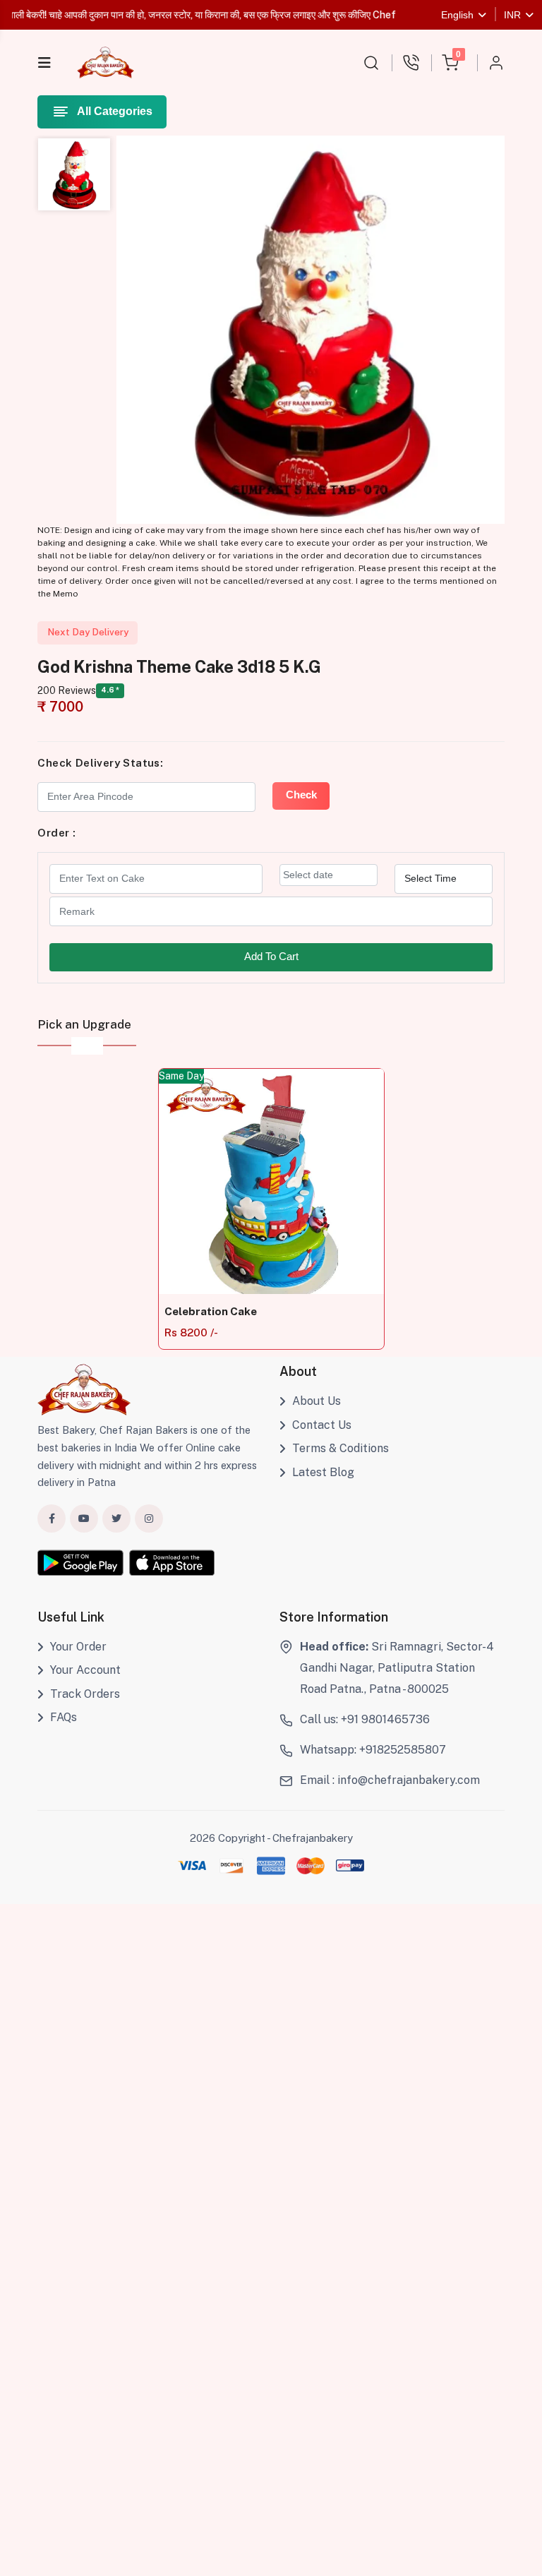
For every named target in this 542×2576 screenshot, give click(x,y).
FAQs (64, 1717)
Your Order (78, 1647)
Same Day (181, 1076)
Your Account (85, 1670)
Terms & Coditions (341, 1448)
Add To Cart (271, 957)
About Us (317, 1401)
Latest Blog (323, 1472)
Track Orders (85, 1694)
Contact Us (322, 1425)
